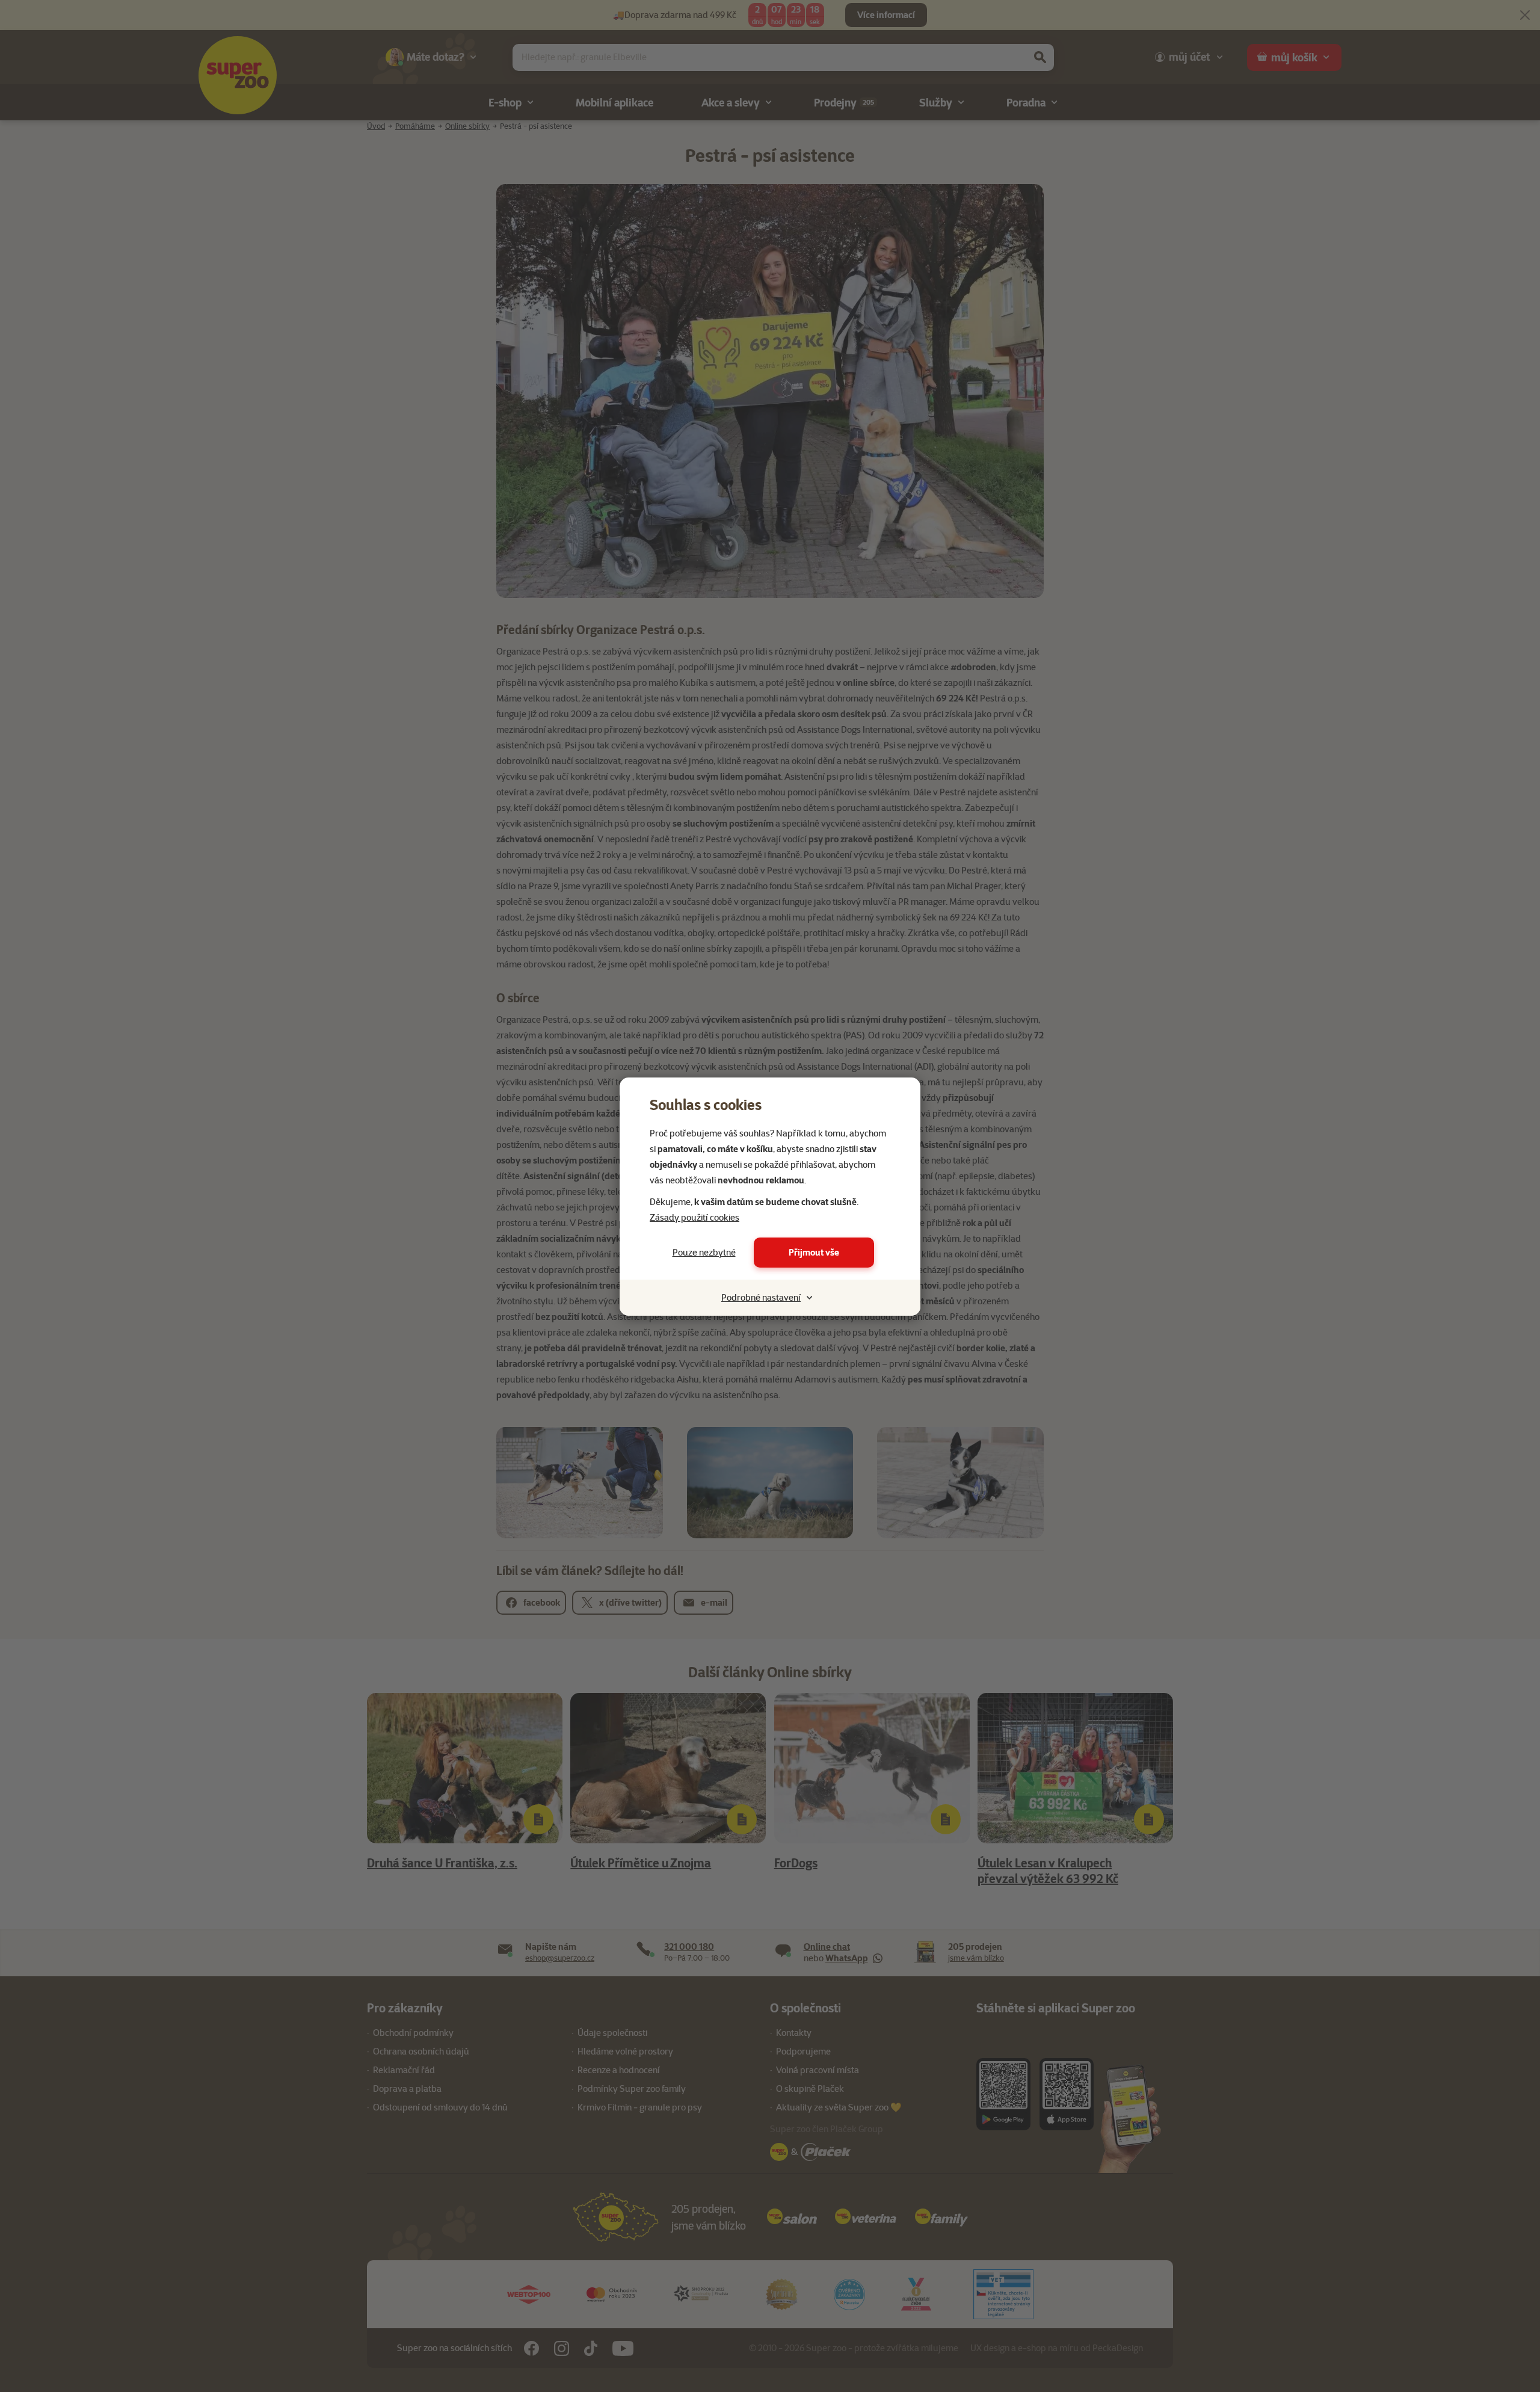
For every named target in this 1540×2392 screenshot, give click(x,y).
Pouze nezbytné (704, 1253)
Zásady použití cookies (695, 1218)
